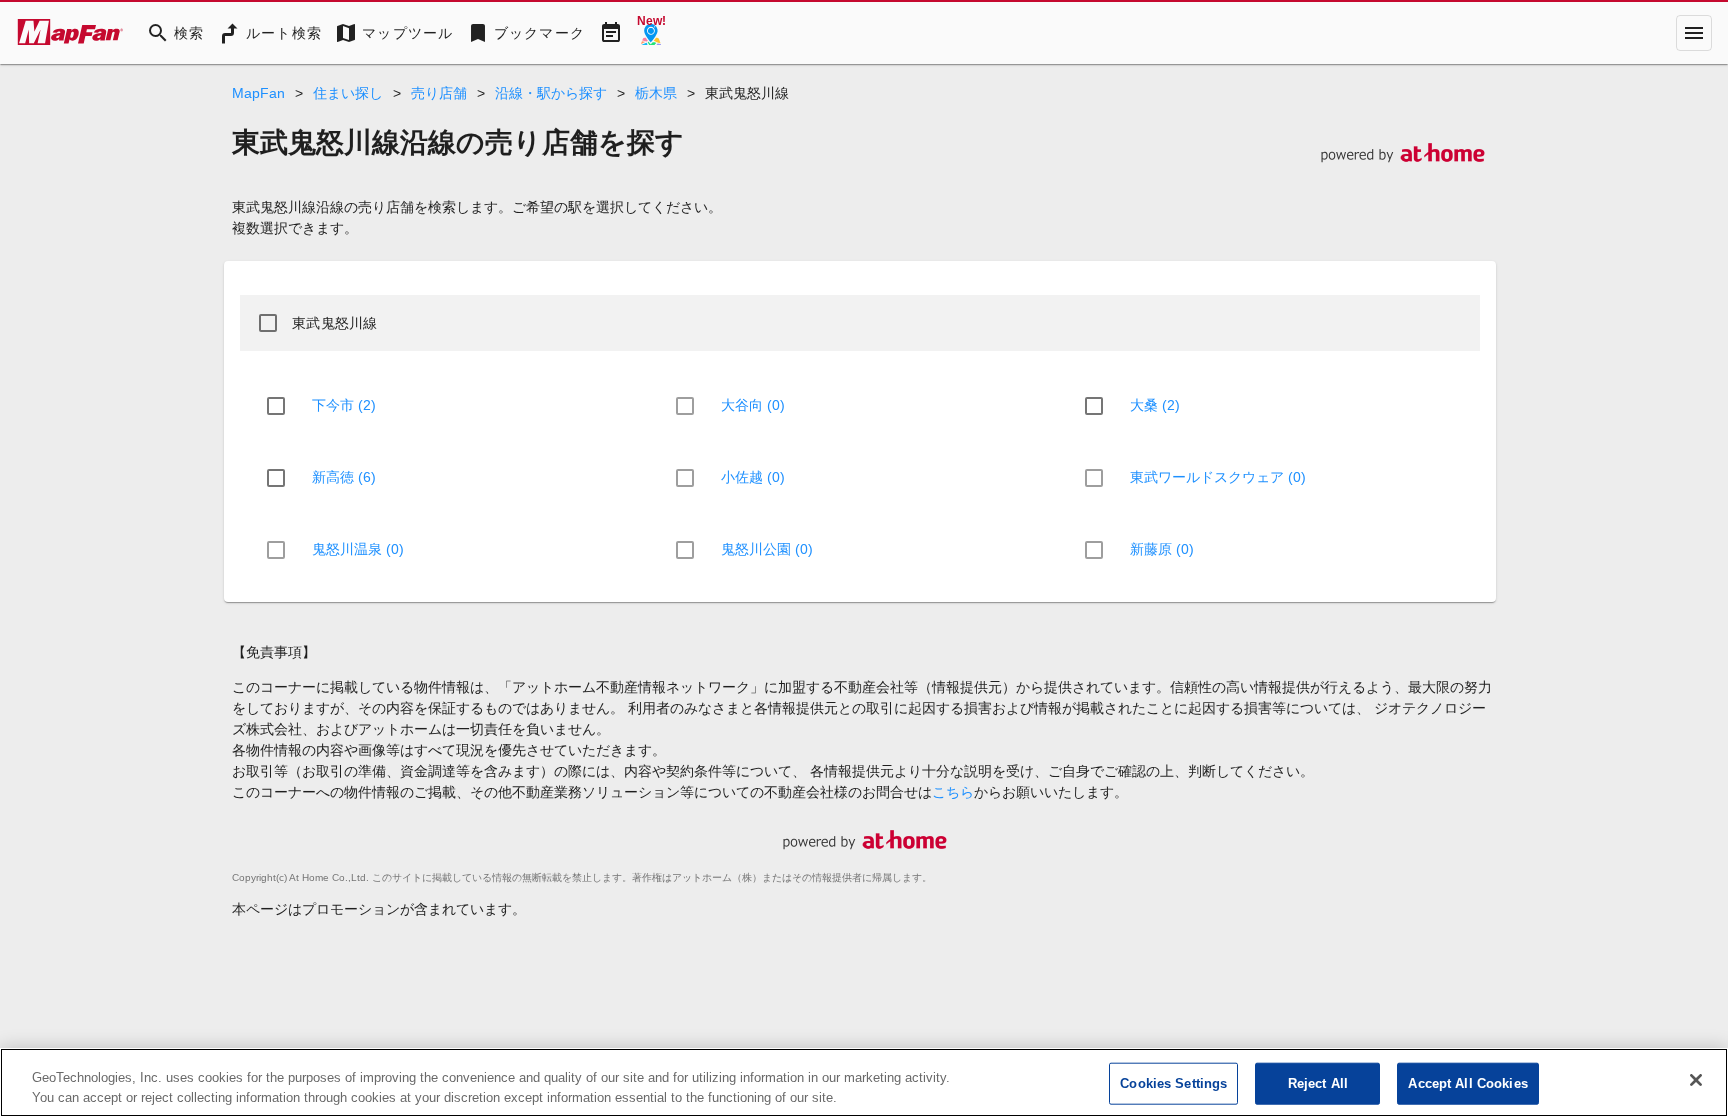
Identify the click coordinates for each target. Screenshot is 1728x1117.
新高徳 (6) (344, 477)
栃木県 (656, 93)
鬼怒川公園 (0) (767, 549)
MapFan (258, 93)
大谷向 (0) (753, 405)
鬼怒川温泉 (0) (358, 549)
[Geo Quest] (651, 33)
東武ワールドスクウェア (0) (1218, 477)
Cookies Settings (1173, 1083)
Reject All (1318, 1083)
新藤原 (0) (1162, 549)
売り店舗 (439, 93)
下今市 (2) (344, 405)
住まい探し (348, 93)
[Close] (1696, 1080)
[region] (864, 1082)
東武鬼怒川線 (335, 323)
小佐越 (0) (753, 477)
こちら (953, 792)
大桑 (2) (1155, 405)
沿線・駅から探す (551, 93)
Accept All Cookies (1467, 1083)
